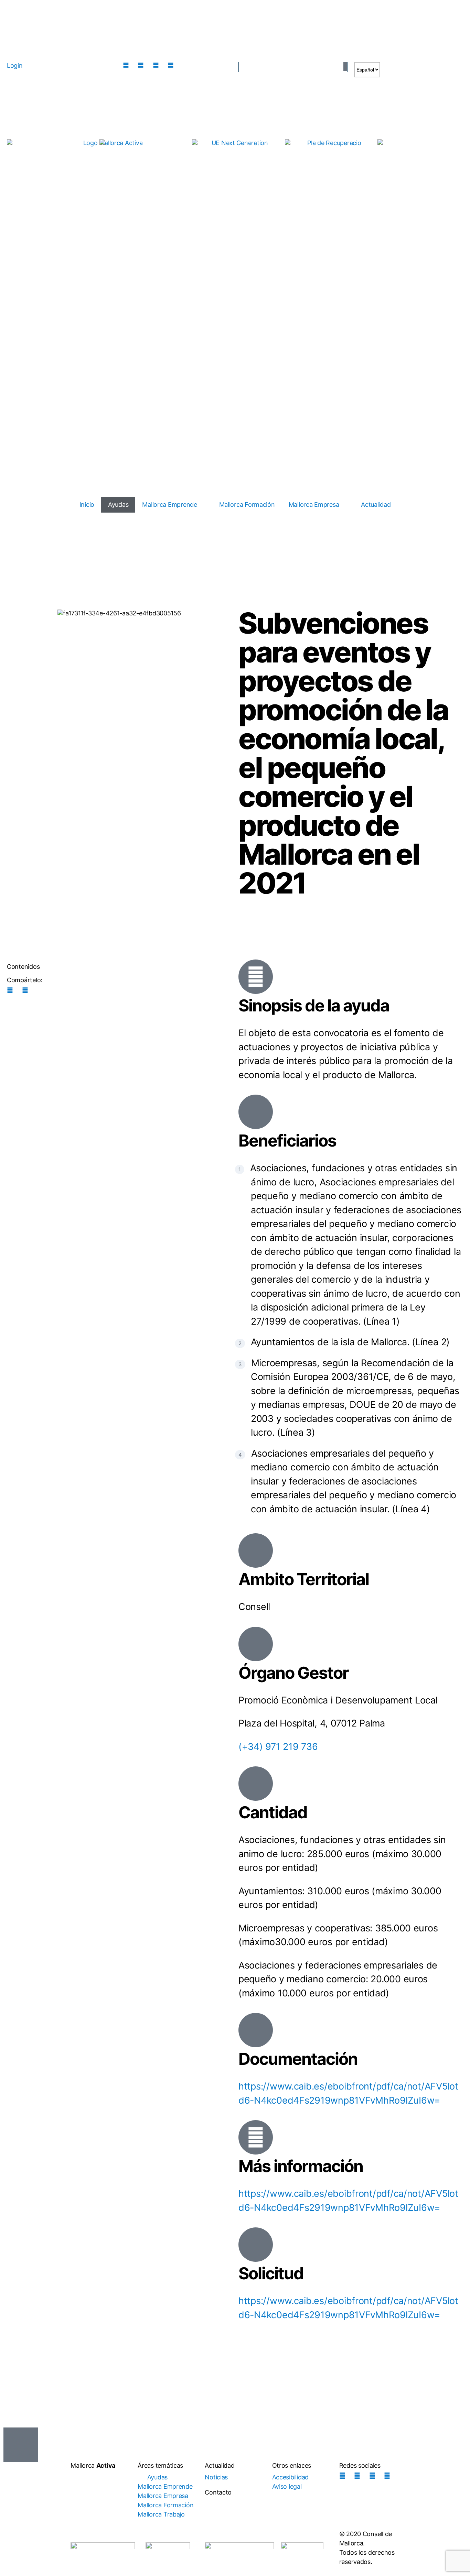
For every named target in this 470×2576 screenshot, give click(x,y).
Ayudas (118, 505)
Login (15, 65)
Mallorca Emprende (169, 505)
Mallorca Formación (247, 505)
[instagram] (128, 65)
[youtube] (172, 65)
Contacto (218, 2492)
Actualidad (376, 505)
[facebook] (142, 65)
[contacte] (188, 65)
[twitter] (158, 65)
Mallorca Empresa (314, 505)
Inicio (87, 505)
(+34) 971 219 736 (278, 1747)
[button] (21, 2445)
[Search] (345, 67)
